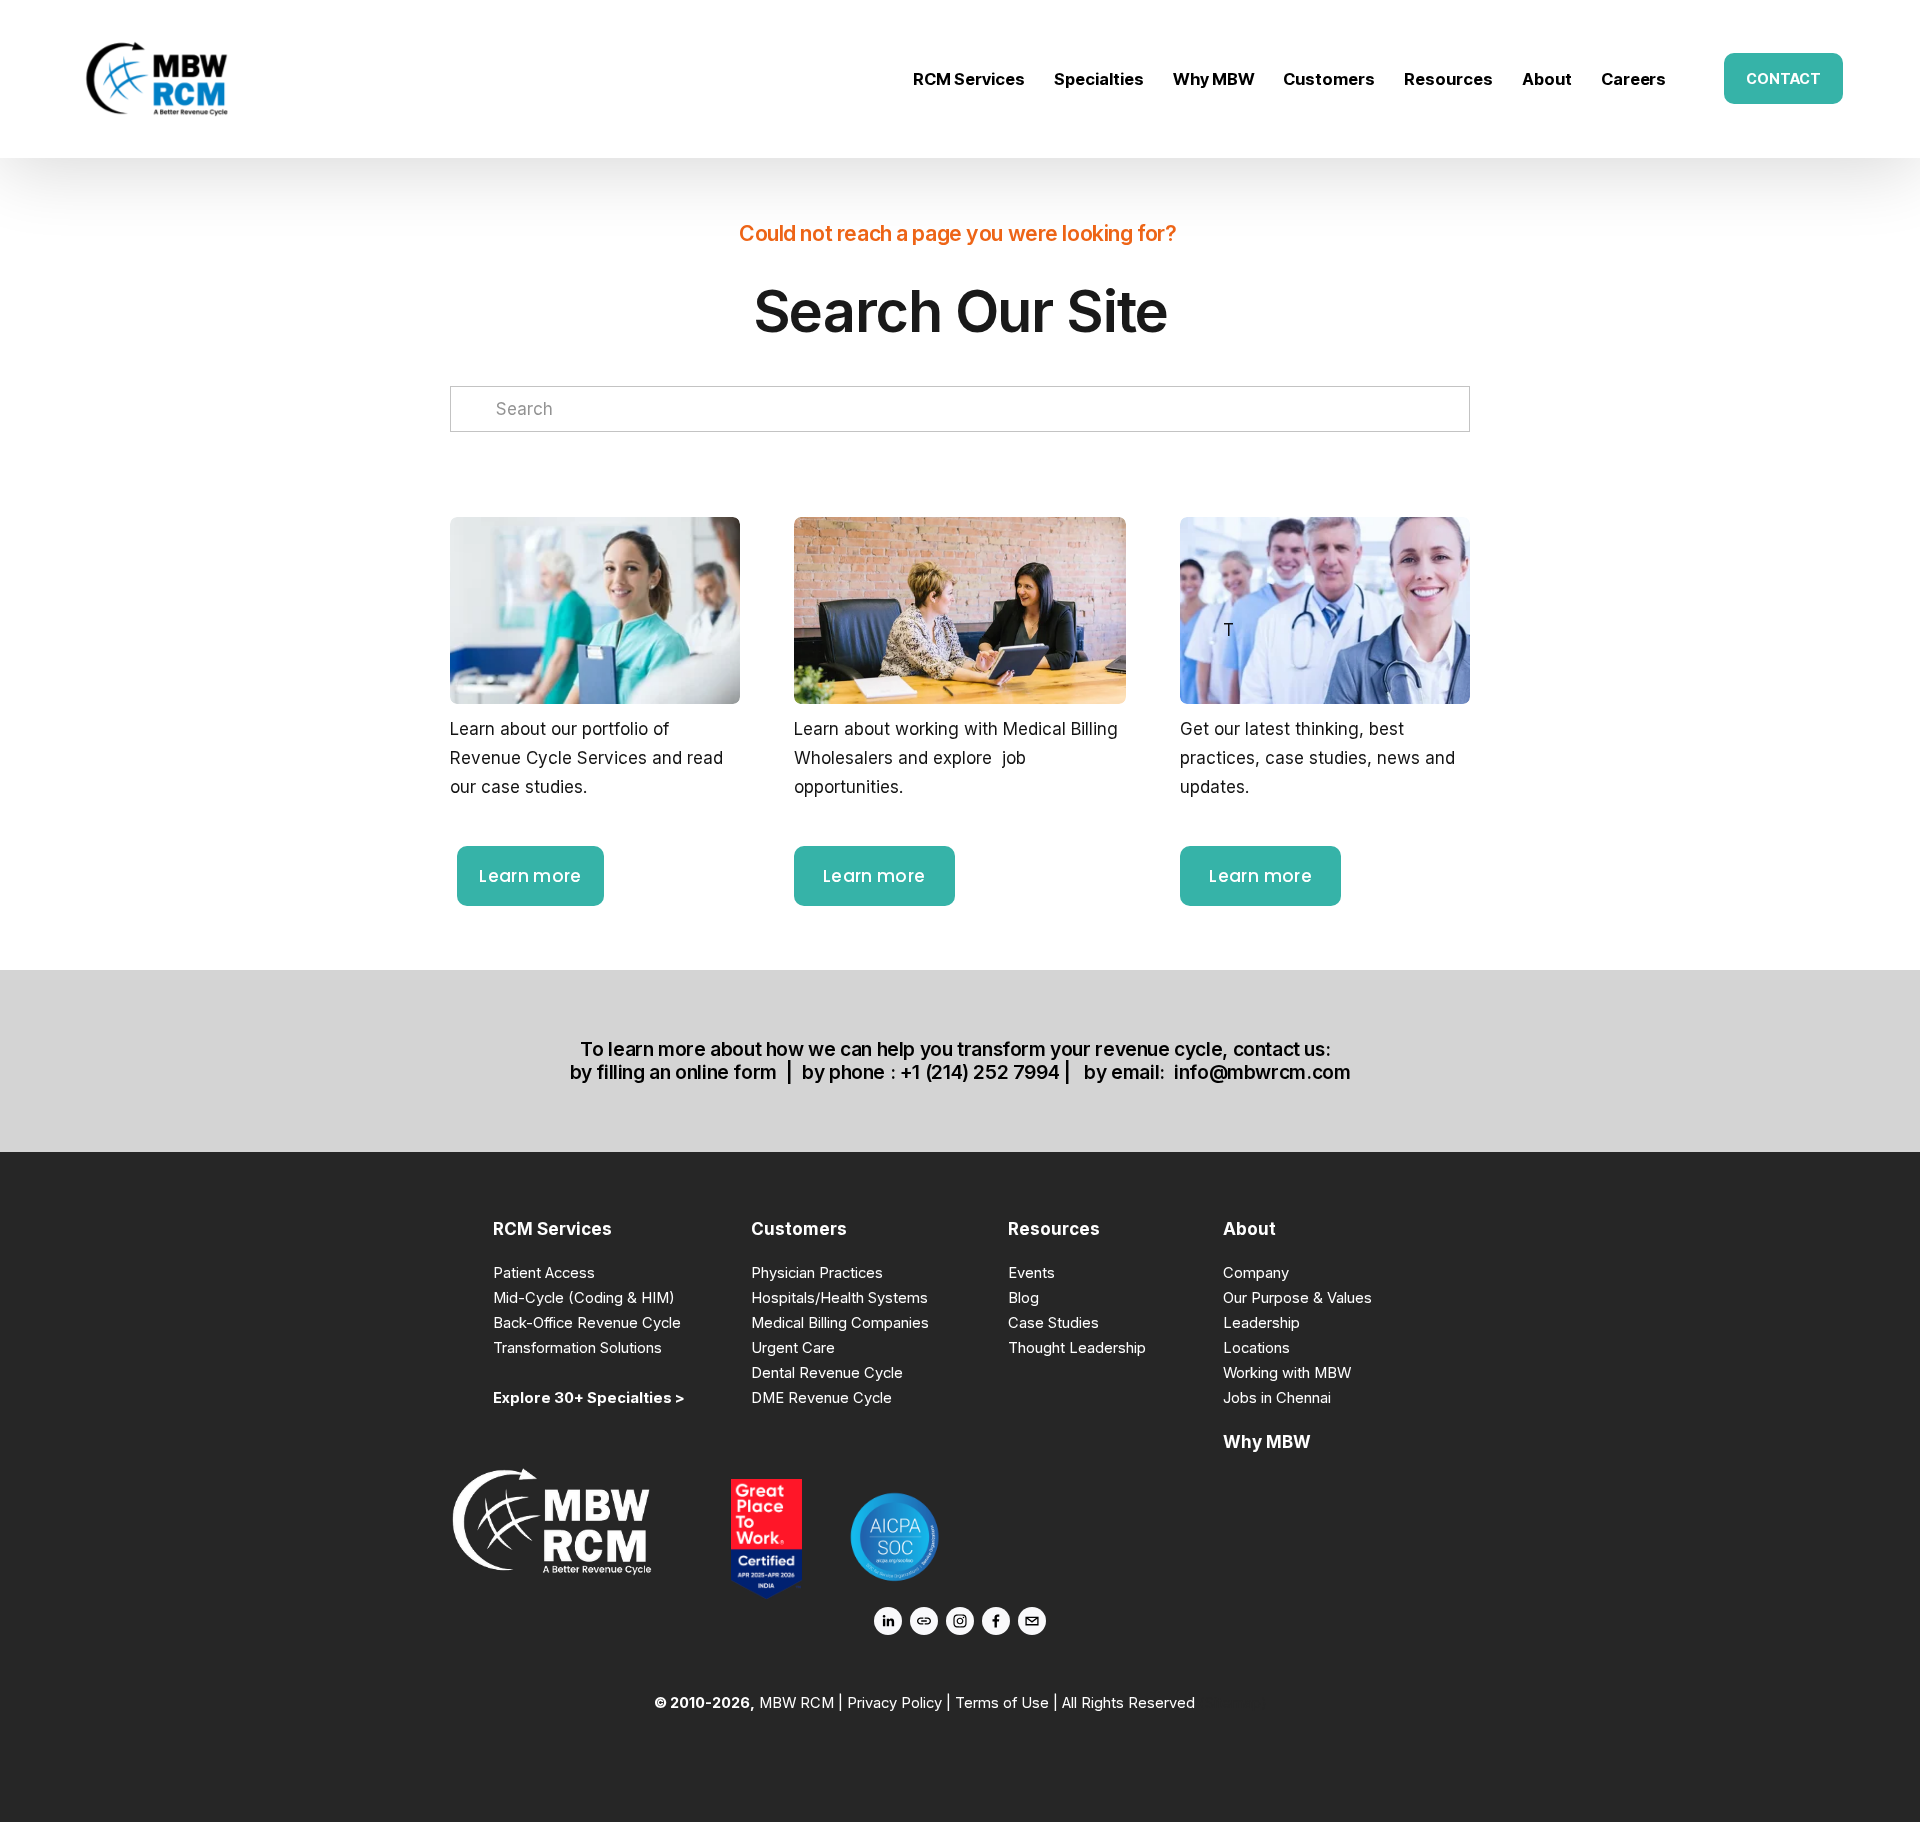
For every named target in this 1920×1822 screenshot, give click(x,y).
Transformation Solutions (577, 1348)
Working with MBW (1287, 1373)
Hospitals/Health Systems (839, 1298)
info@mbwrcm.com (1262, 1072)
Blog (1023, 1298)
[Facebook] (996, 1621)
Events (1031, 1273)
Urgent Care (793, 1348)
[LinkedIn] (888, 1621)
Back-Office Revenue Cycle (587, 1323)
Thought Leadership (1077, 1348)
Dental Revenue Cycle (827, 1373)
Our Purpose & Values (1297, 1298)
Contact (1783, 78)
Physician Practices (817, 1273)
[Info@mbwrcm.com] (1032, 1621)
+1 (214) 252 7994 (979, 1072)
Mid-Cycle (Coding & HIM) (584, 1298)
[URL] (924, 1621)
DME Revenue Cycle (821, 1398)
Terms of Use (1002, 1703)
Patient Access (544, 1273)
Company (1256, 1273)
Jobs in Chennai (1277, 1398)
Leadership (1261, 1323)
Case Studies (1053, 1323)
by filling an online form (673, 1072)
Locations (1256, 1348)
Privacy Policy (894, 1703)
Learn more (530, 876)
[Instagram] (960, 1621)
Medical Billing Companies (840, 1323)
